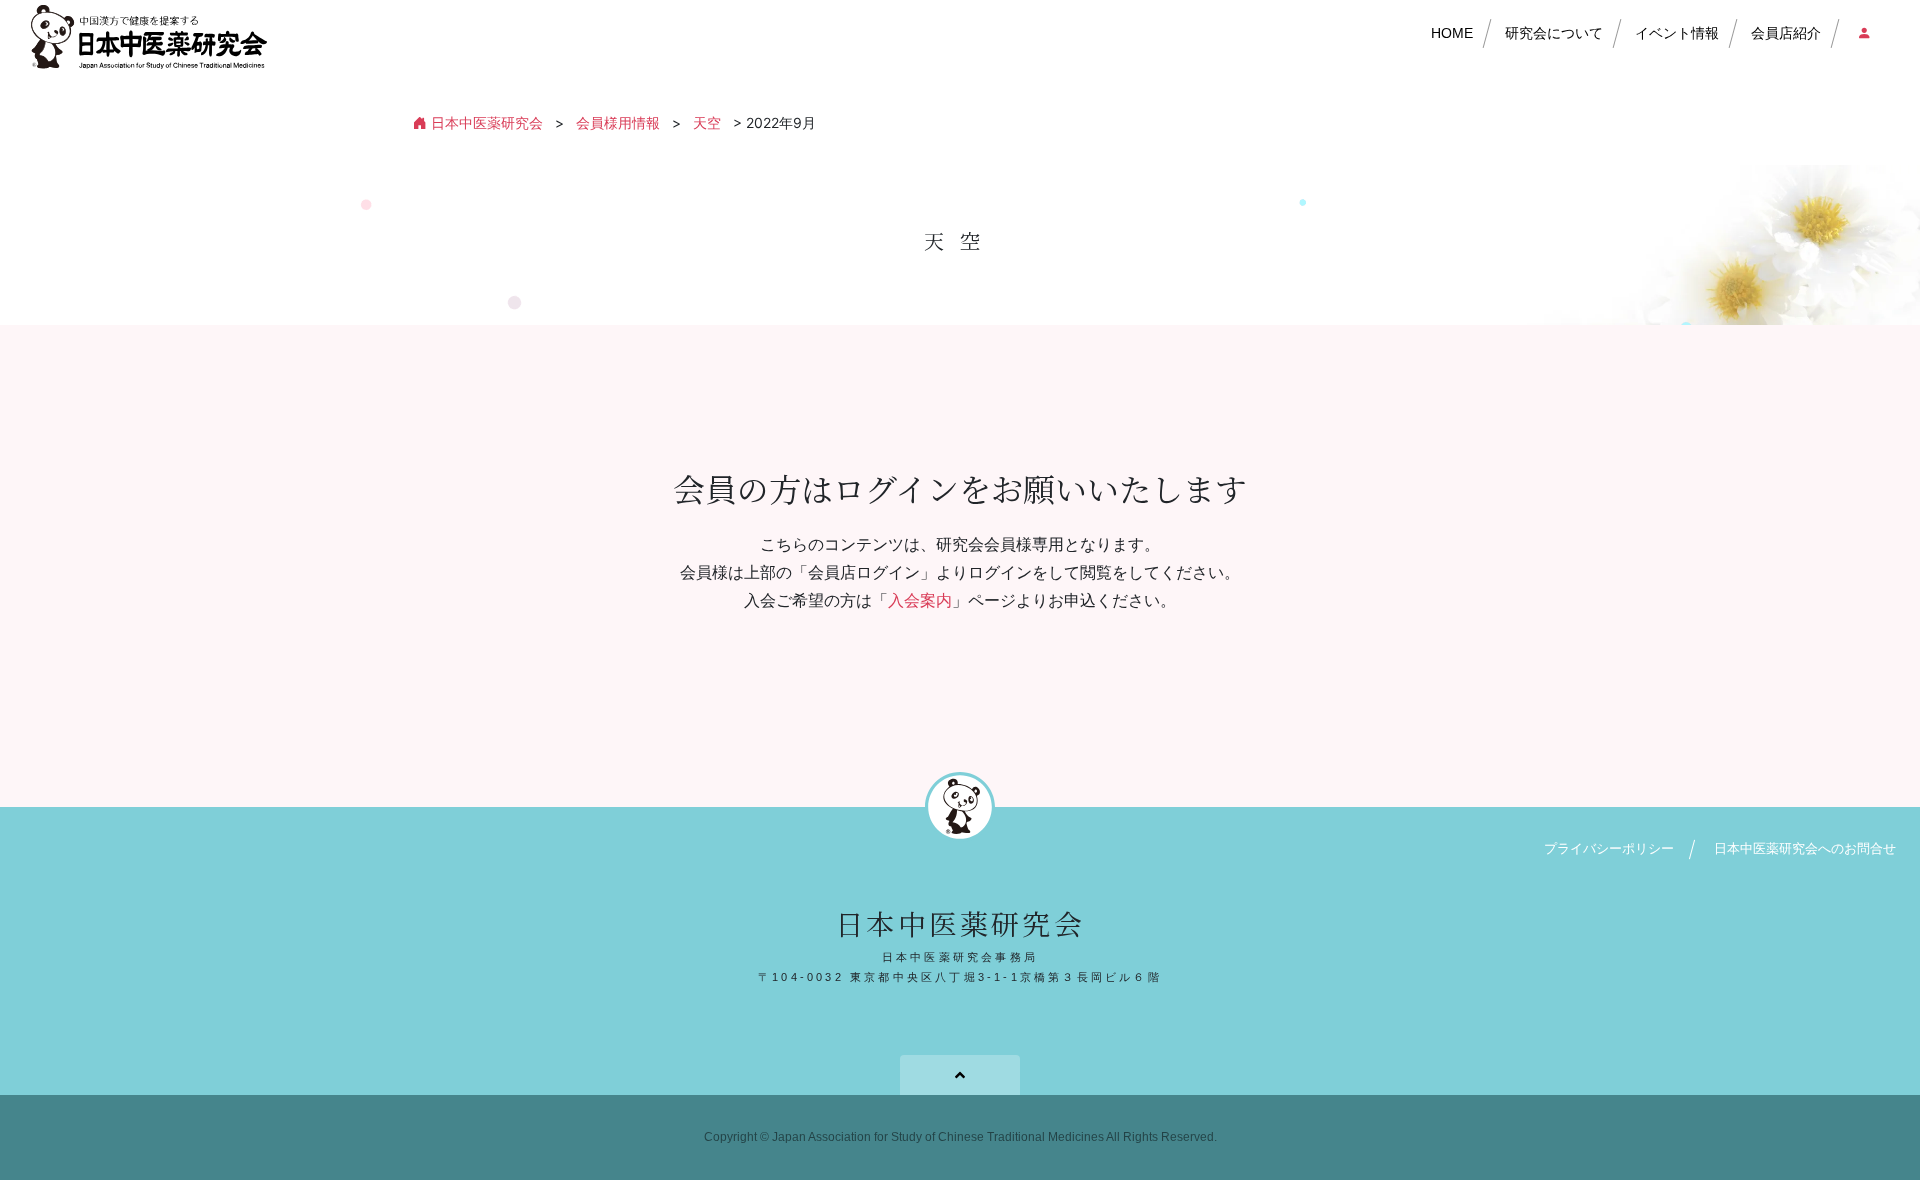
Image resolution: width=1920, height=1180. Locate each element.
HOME (1452, 33)
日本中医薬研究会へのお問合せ (1805, 848)
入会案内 (920, 600)
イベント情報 (1677, 33)
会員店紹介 (1786, 33)
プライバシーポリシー (1609, 848)
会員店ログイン (1859, 34)
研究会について (1554, 33)
